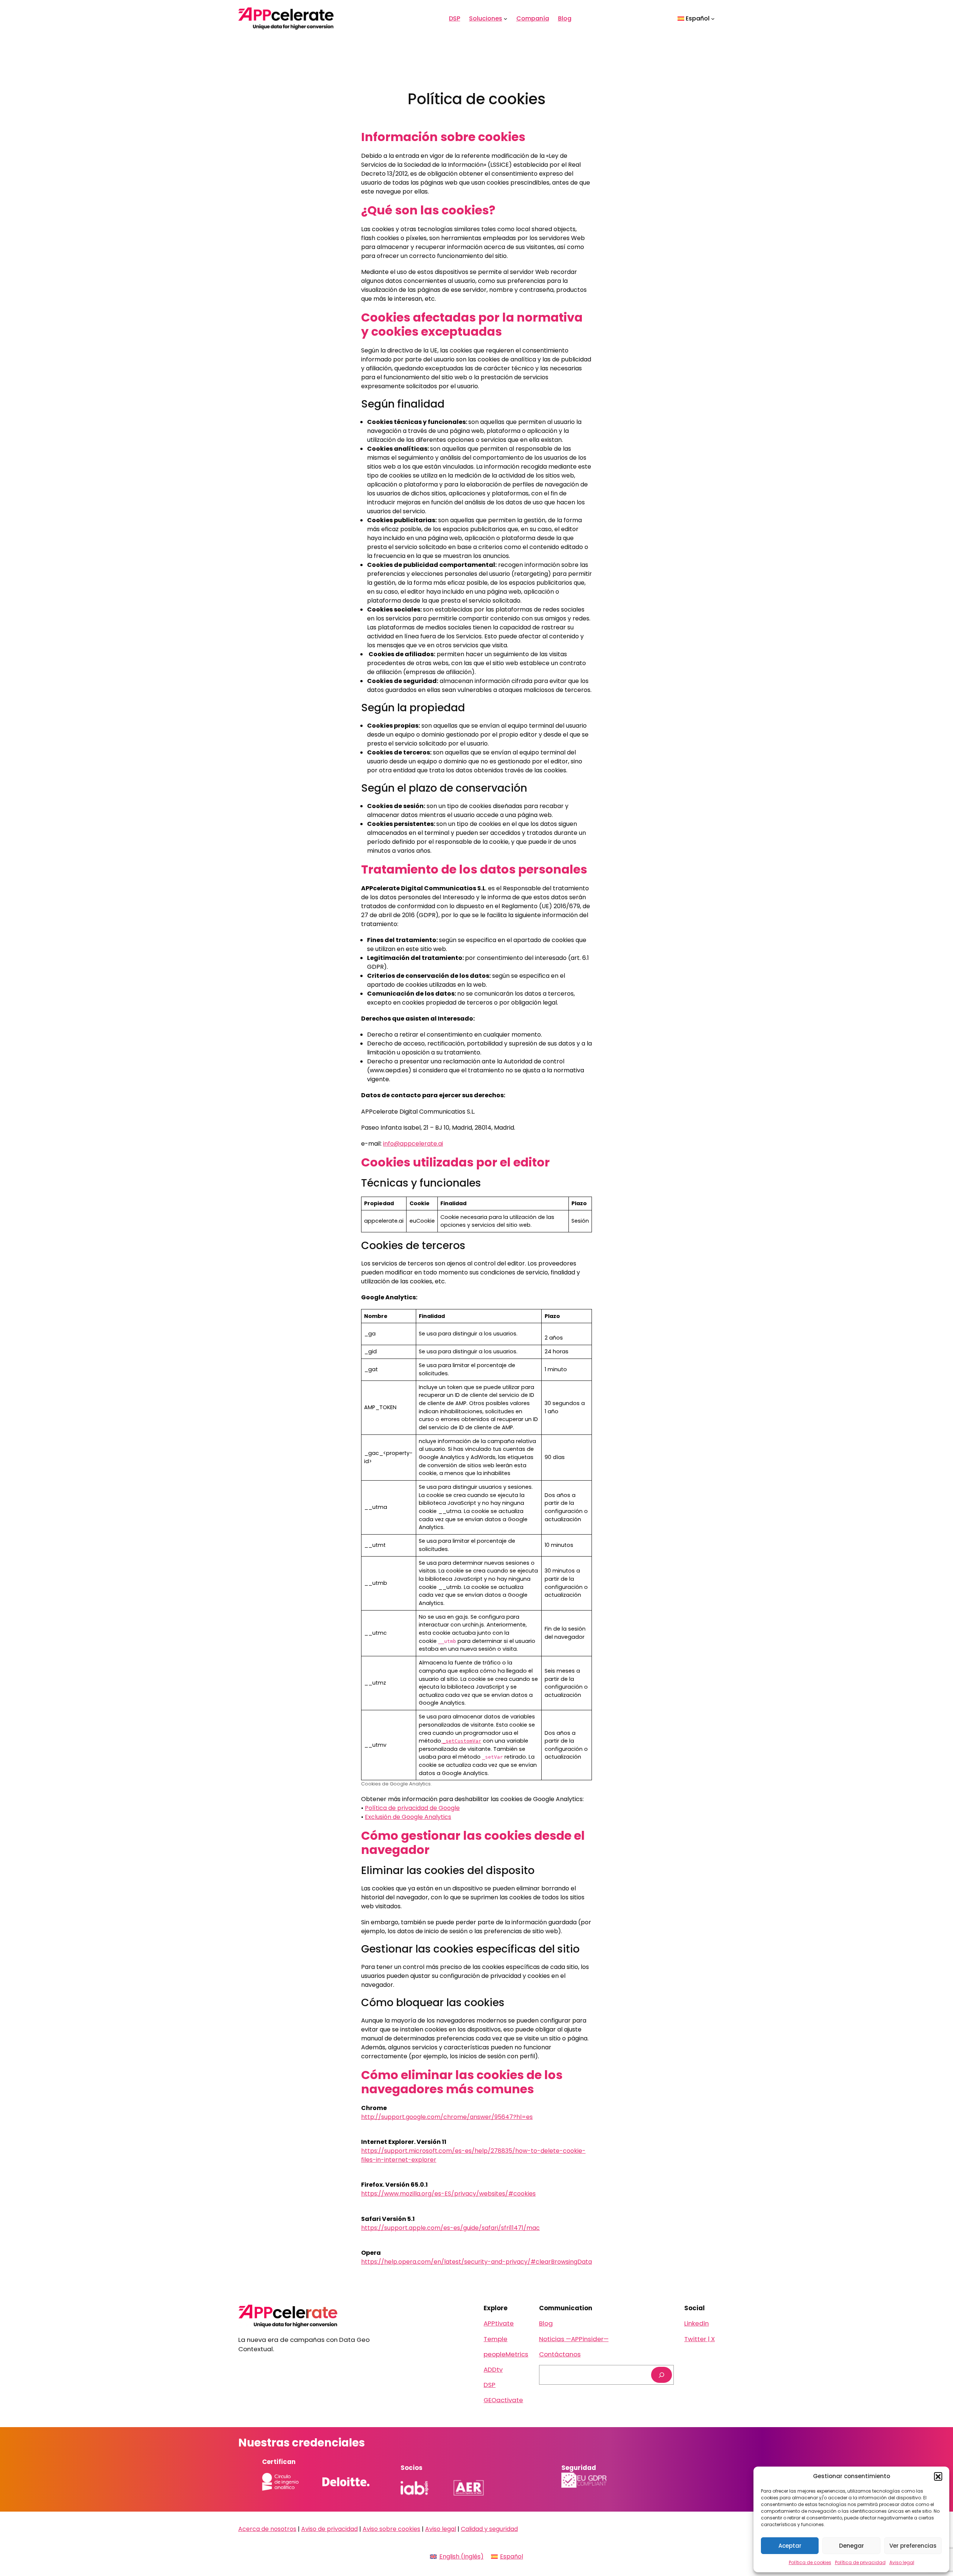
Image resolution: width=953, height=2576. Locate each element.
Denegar (852, 2546)
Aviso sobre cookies (391, 2529)
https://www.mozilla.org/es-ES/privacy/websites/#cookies (448, 2194)
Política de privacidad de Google (412, 1808)
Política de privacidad (860, 2562)
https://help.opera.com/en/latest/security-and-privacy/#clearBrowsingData (476, 2262)
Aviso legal (902, 2562)
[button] (938, 2476)
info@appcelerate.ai (413, 1144)
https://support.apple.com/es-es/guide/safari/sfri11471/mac (450, 2228)
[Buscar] (662, 2375)
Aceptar (790, 2546)
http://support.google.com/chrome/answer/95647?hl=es (447, 2117)
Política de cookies (810, 2562)
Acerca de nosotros (267, 2529)
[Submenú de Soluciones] (506, 19)
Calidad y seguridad (489, 2529)
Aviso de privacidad (329, 2529)
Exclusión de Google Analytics (408, 1817)
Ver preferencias (913, 2546)
